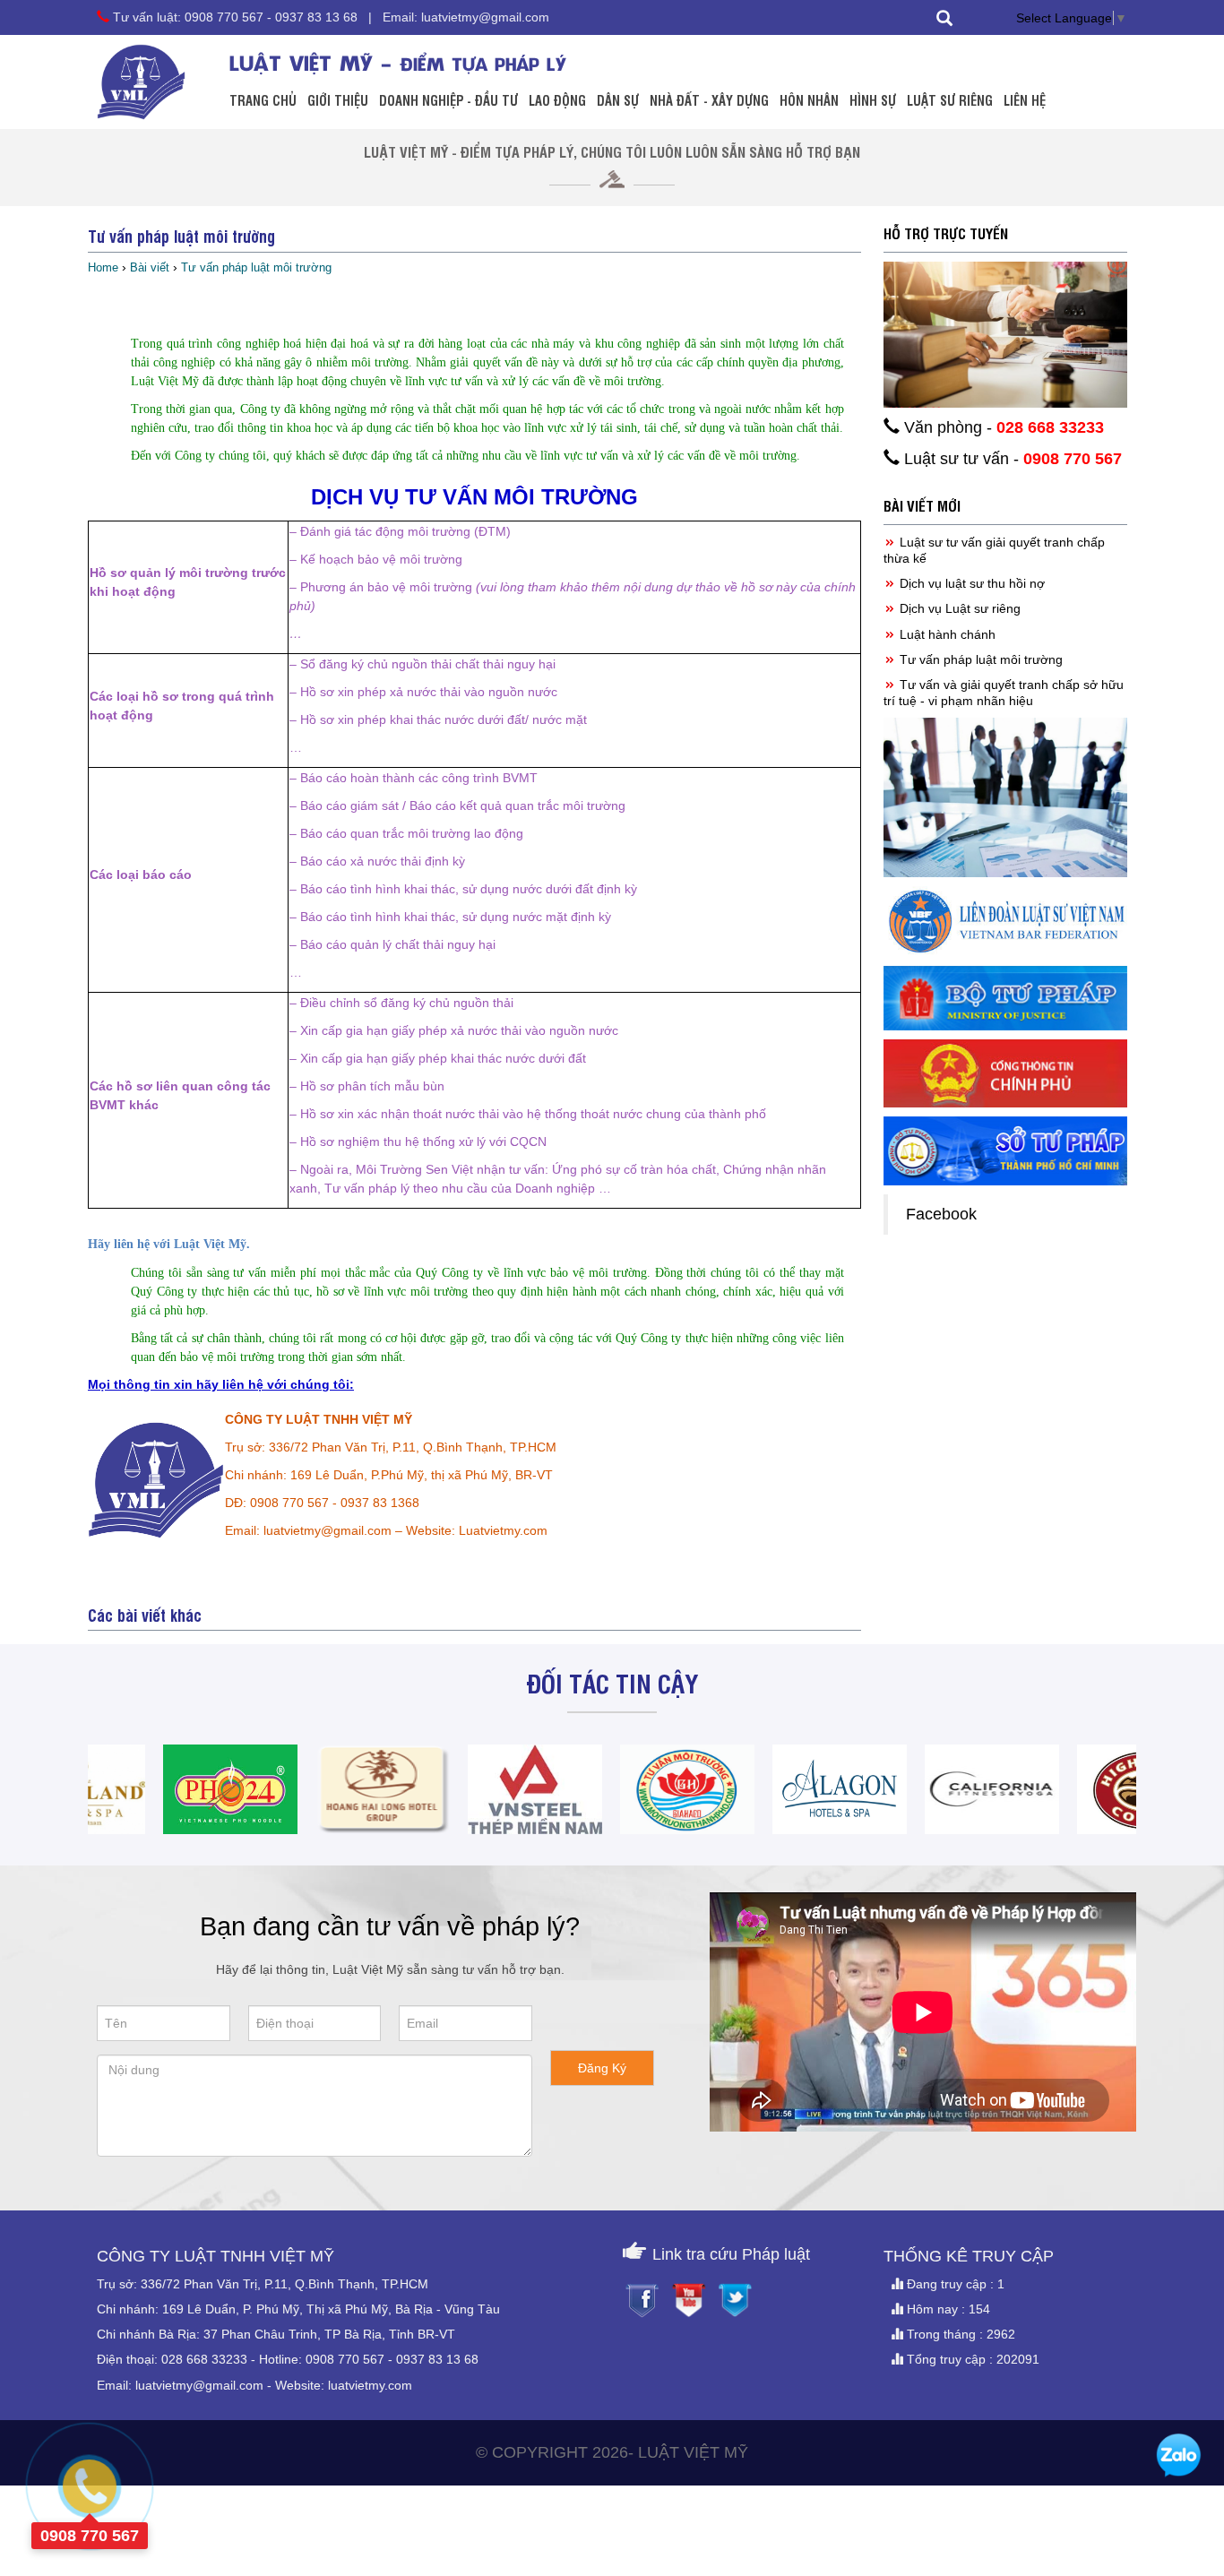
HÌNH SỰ (873, 99)
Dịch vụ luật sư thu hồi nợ (970, 583)
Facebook (941, 1214)
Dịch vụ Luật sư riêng (958, 608)
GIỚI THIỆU (338, 99)
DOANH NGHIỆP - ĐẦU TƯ (448, 99)
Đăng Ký (602, 2068)
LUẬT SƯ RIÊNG (950, 99)
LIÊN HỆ (1025, 99)
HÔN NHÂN (809, 99)
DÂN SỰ (618, 99)
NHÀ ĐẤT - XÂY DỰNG (709, 99)
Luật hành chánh (946, 634)
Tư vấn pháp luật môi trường (979, 659)
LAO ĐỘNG (557, 99)
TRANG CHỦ (263, 99)
